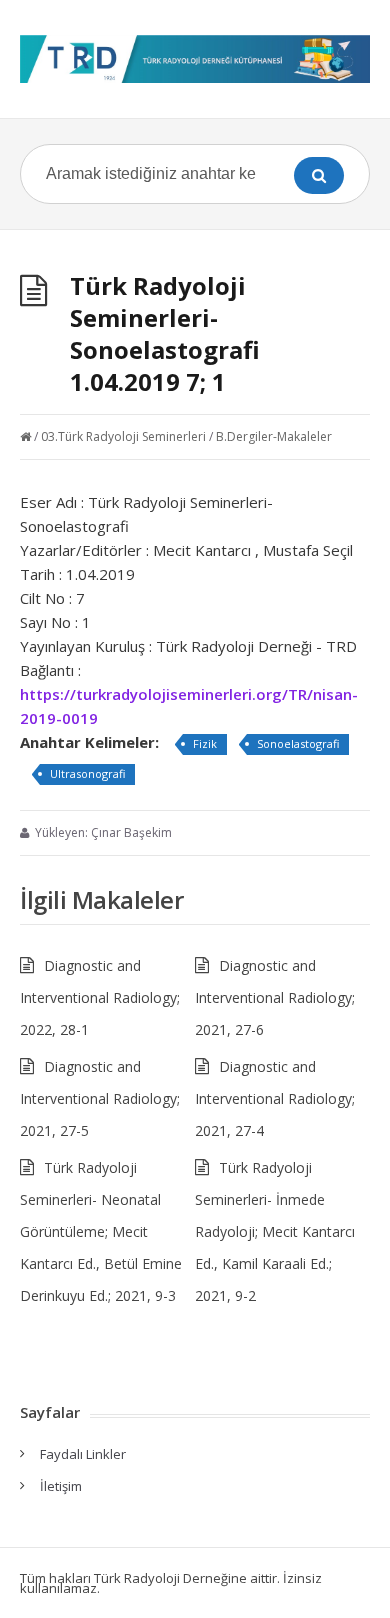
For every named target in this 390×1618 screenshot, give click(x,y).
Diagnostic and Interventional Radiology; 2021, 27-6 (275, 997)
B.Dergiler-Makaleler (274, 436)
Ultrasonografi (87, 773)
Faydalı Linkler (83, 1454)
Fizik (205, 743)
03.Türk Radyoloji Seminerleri (123, 436)
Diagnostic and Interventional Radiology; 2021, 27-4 (275, 1098)
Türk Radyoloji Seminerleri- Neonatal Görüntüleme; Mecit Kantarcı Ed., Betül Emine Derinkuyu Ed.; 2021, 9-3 (101, 1231)
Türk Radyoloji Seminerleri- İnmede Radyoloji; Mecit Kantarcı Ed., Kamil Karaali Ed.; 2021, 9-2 (275, 1231)
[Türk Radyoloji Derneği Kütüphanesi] (195, 59)
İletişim (61, 1486)
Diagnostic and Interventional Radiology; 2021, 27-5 (100, 1098)
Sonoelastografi (298, 743)
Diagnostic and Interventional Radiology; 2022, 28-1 (100, 997)
